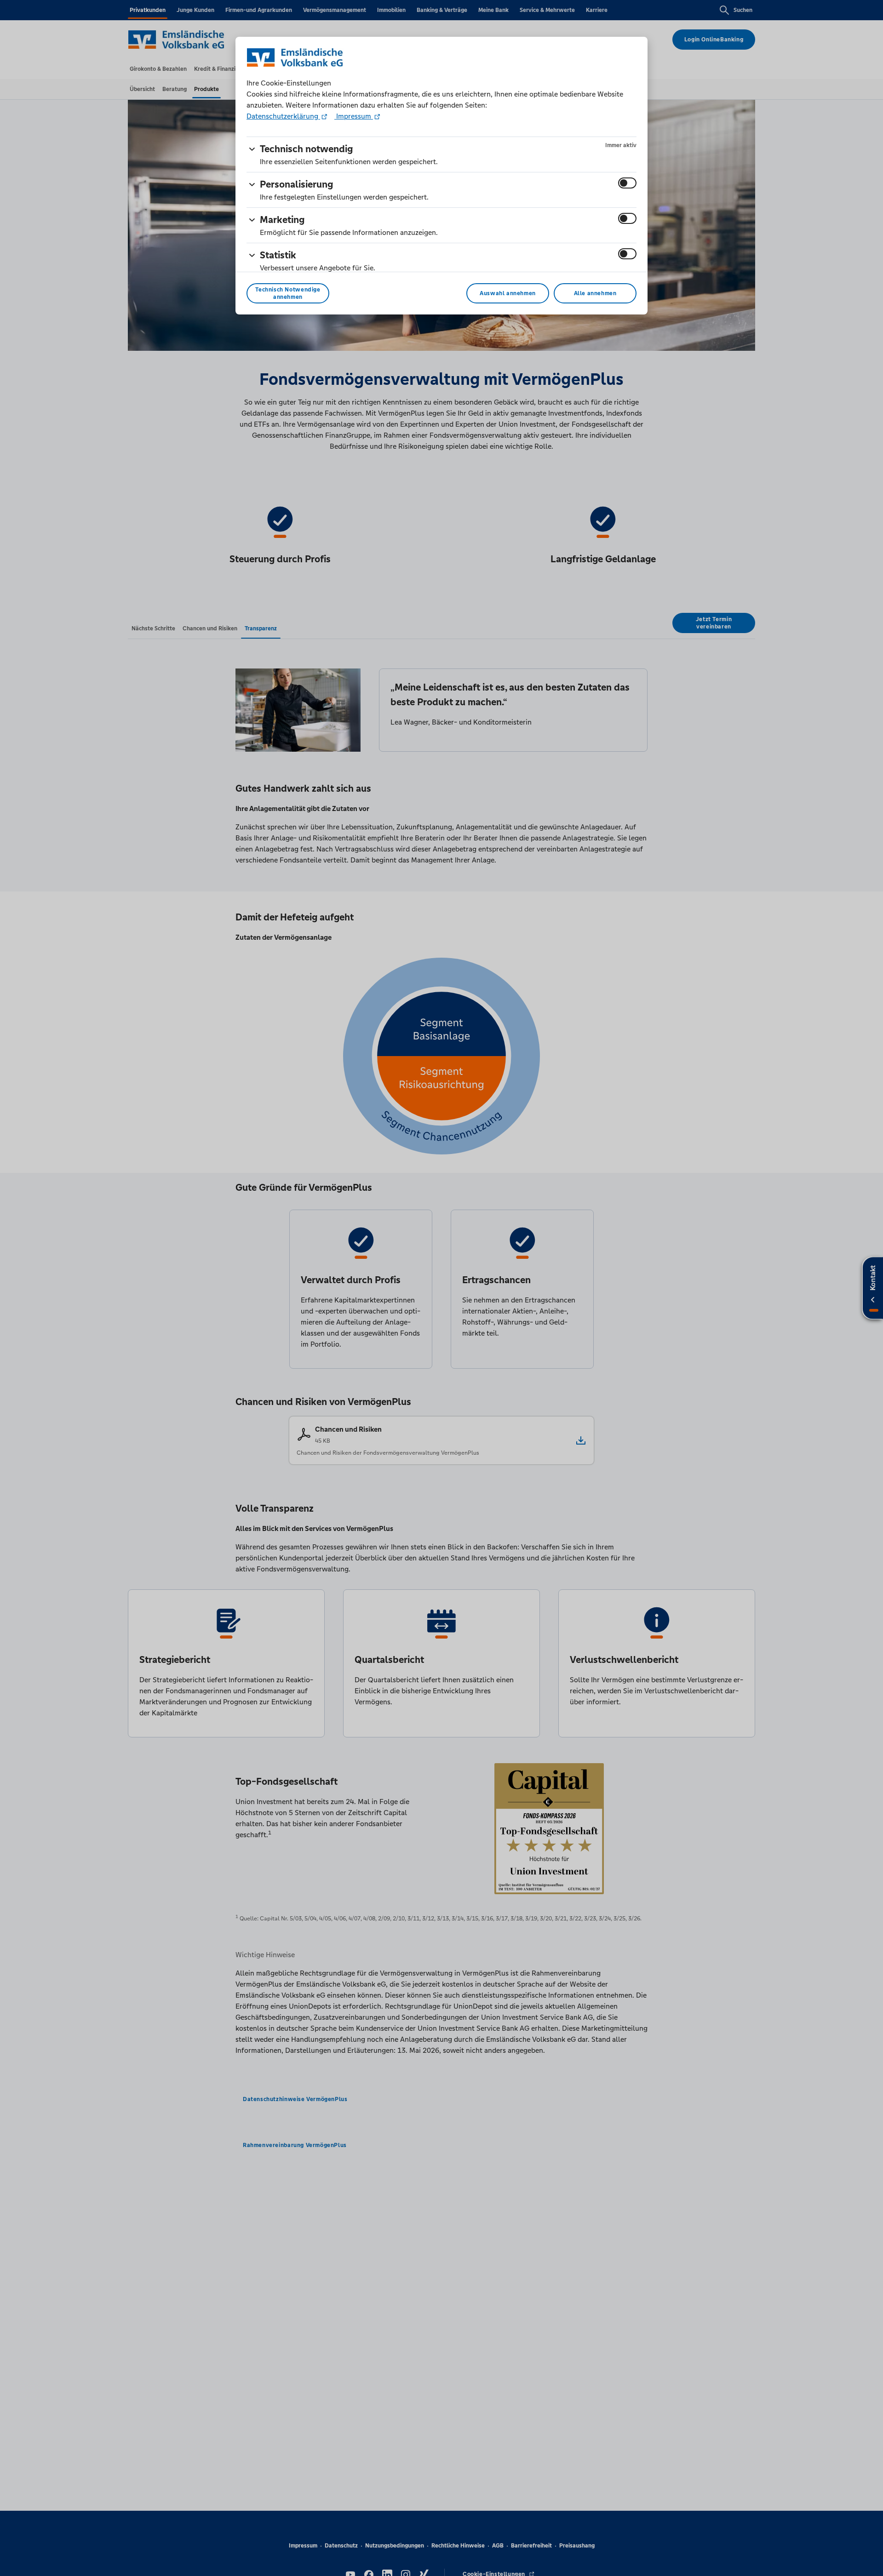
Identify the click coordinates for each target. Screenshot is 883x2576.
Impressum (354, 116)
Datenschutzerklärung (283, 116)
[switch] (627, 183)
